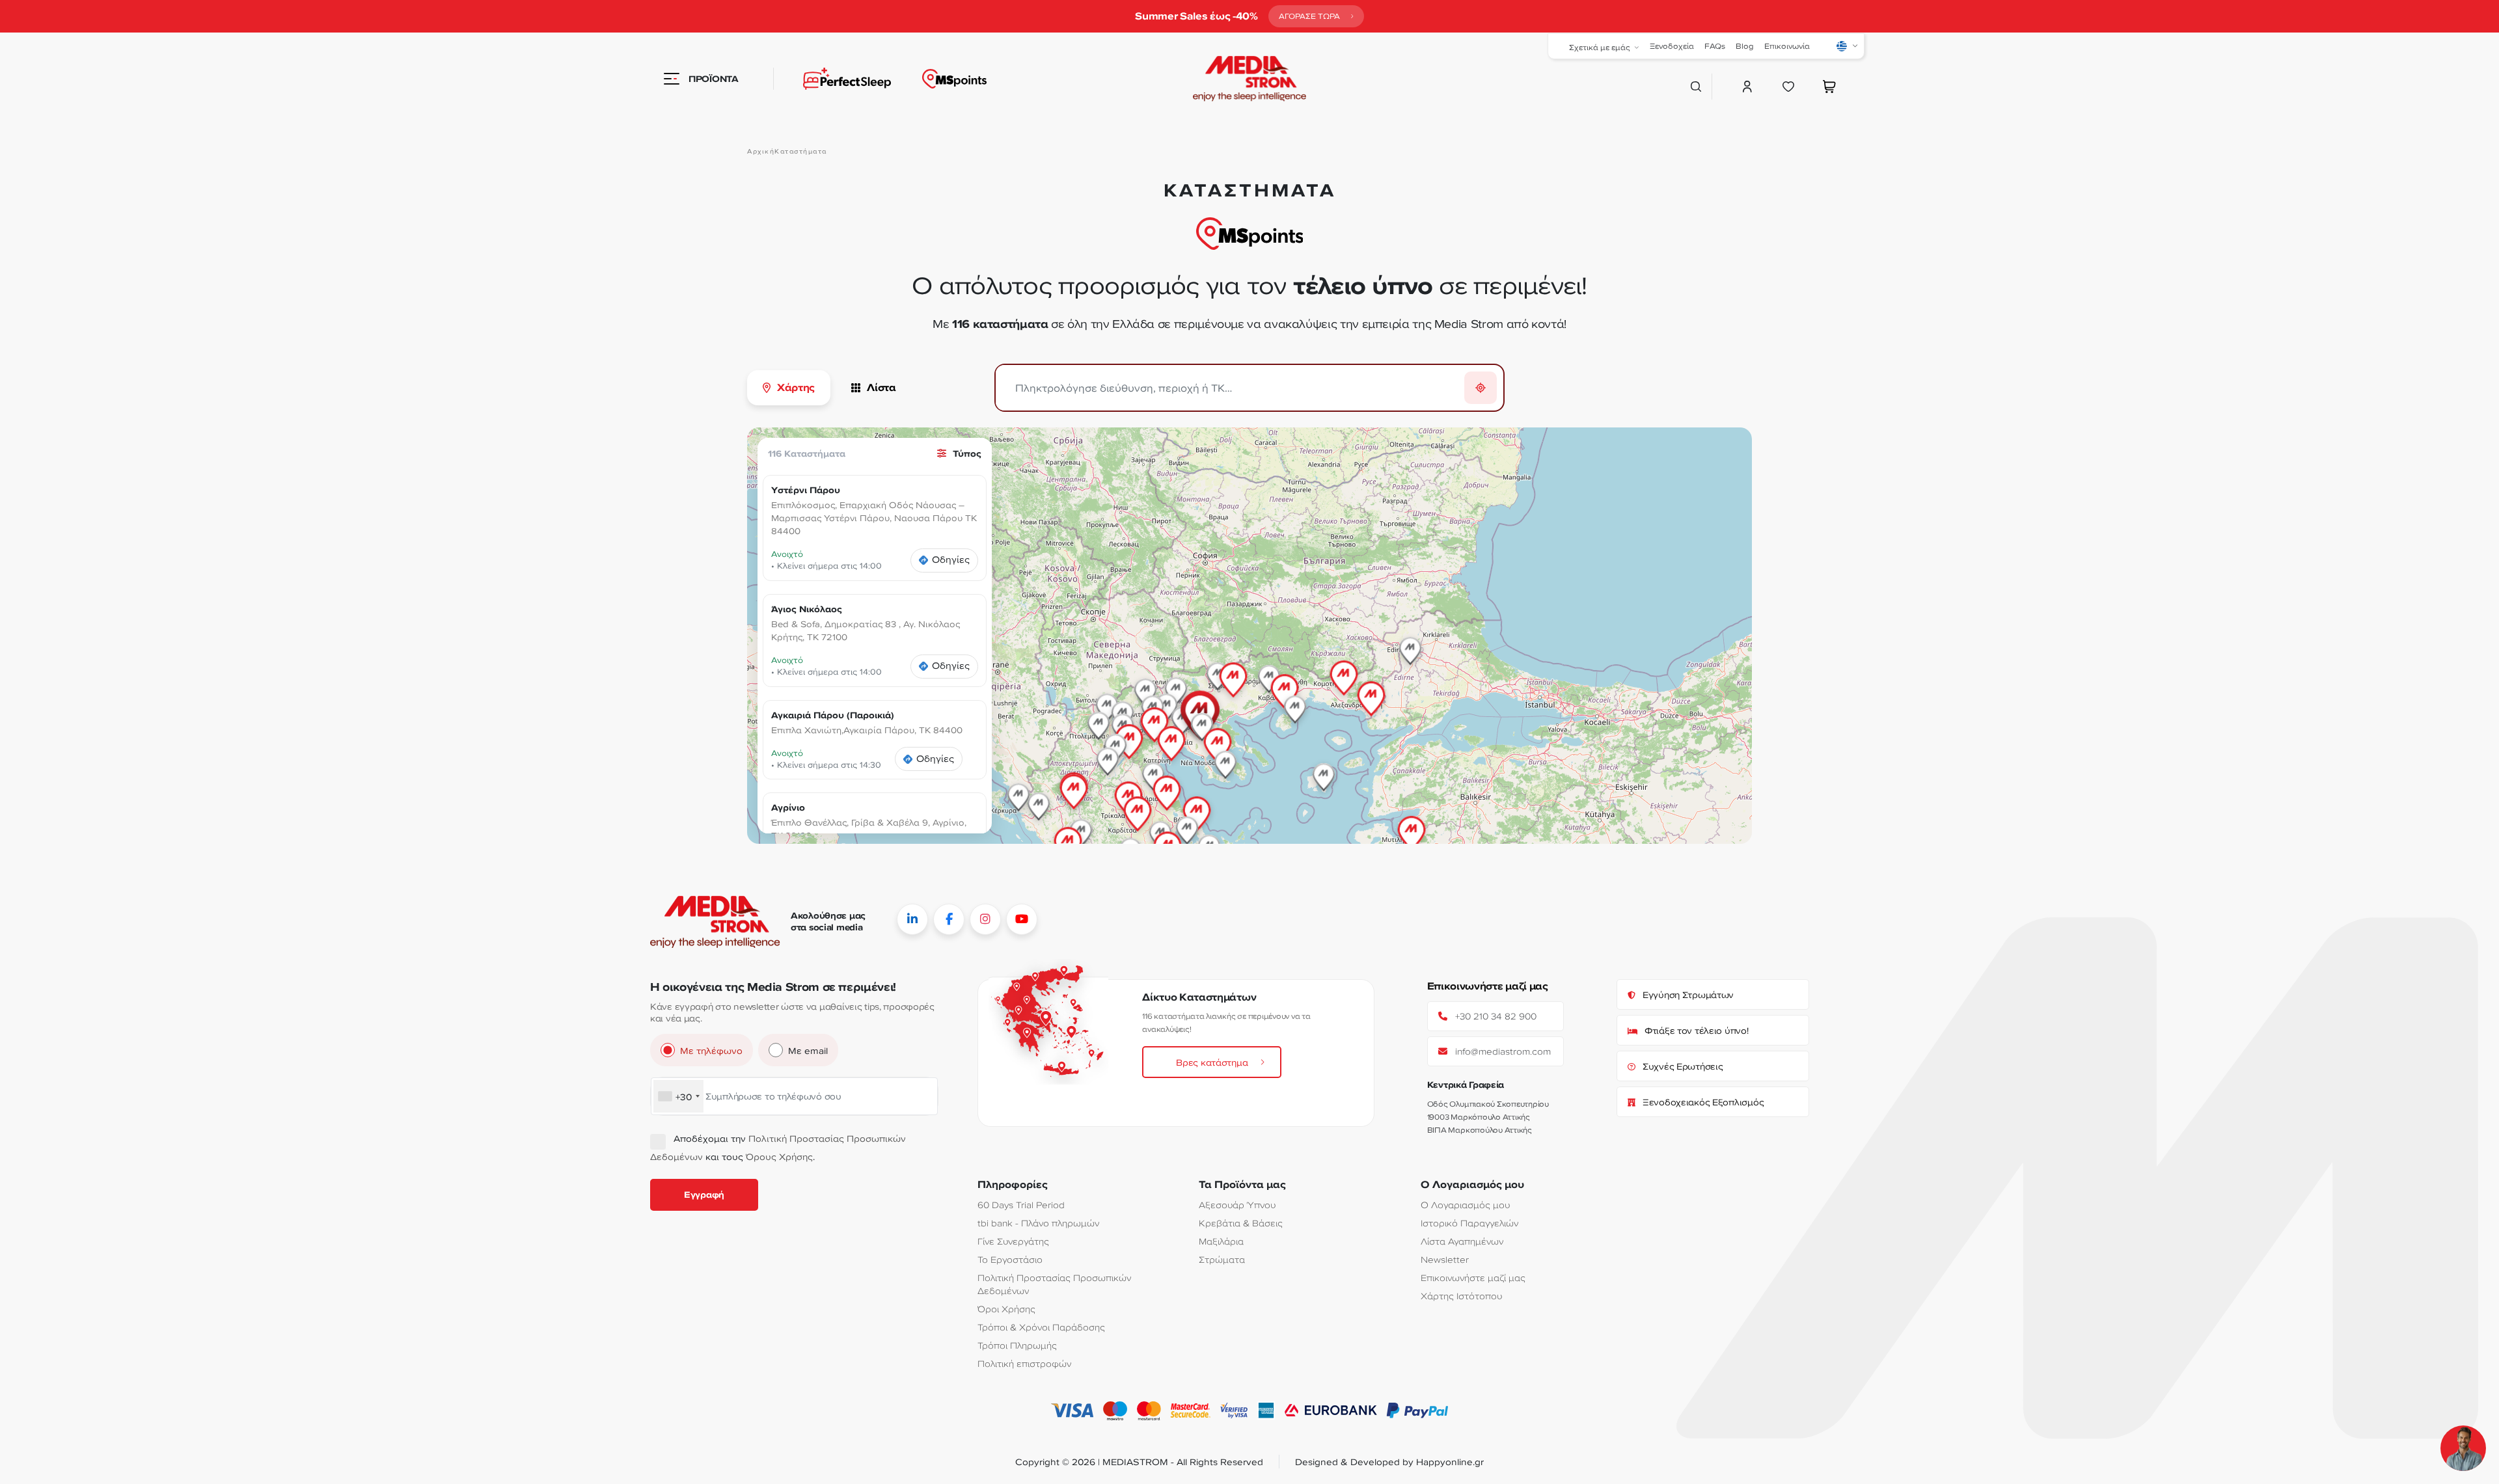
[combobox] (678, 1096)
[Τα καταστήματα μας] (954, 79)
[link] (1316, 16)
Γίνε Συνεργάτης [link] (1013, 1241)
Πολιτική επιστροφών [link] (1024, 1363)
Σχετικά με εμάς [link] (1600, 47)
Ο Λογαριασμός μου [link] (1465, 1205)
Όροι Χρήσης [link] (1006, 1309)
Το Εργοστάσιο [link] (1010, 1259)
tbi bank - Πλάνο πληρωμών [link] (1038, 1223)
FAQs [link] (1715, 46)
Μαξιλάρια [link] (1221, 1241)
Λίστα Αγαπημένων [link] (1462, 1241)
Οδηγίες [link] (951, 560)
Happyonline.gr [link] (1450, 1462)
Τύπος (967, 453)
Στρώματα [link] (1222, 1259)
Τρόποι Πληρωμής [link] (1017, 1345)
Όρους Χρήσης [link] (779, 1156)
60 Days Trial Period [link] (1021, 1205)
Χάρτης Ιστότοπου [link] (1461, 1296)
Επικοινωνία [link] (1787, 46)
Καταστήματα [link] (801, 151)
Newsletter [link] (1445, 1259)
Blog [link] (1745, 46)
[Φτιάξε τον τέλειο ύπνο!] (832, 79)
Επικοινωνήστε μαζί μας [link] (1473, 1277)
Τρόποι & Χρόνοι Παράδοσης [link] (1041, 1327)
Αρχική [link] (761, 151)
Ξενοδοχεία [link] (1672, 46)
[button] (1371, 689)
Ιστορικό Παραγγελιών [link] (1469, 1223)
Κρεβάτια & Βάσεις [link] (1241, 1223)
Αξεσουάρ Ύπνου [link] (1237, 1205)
